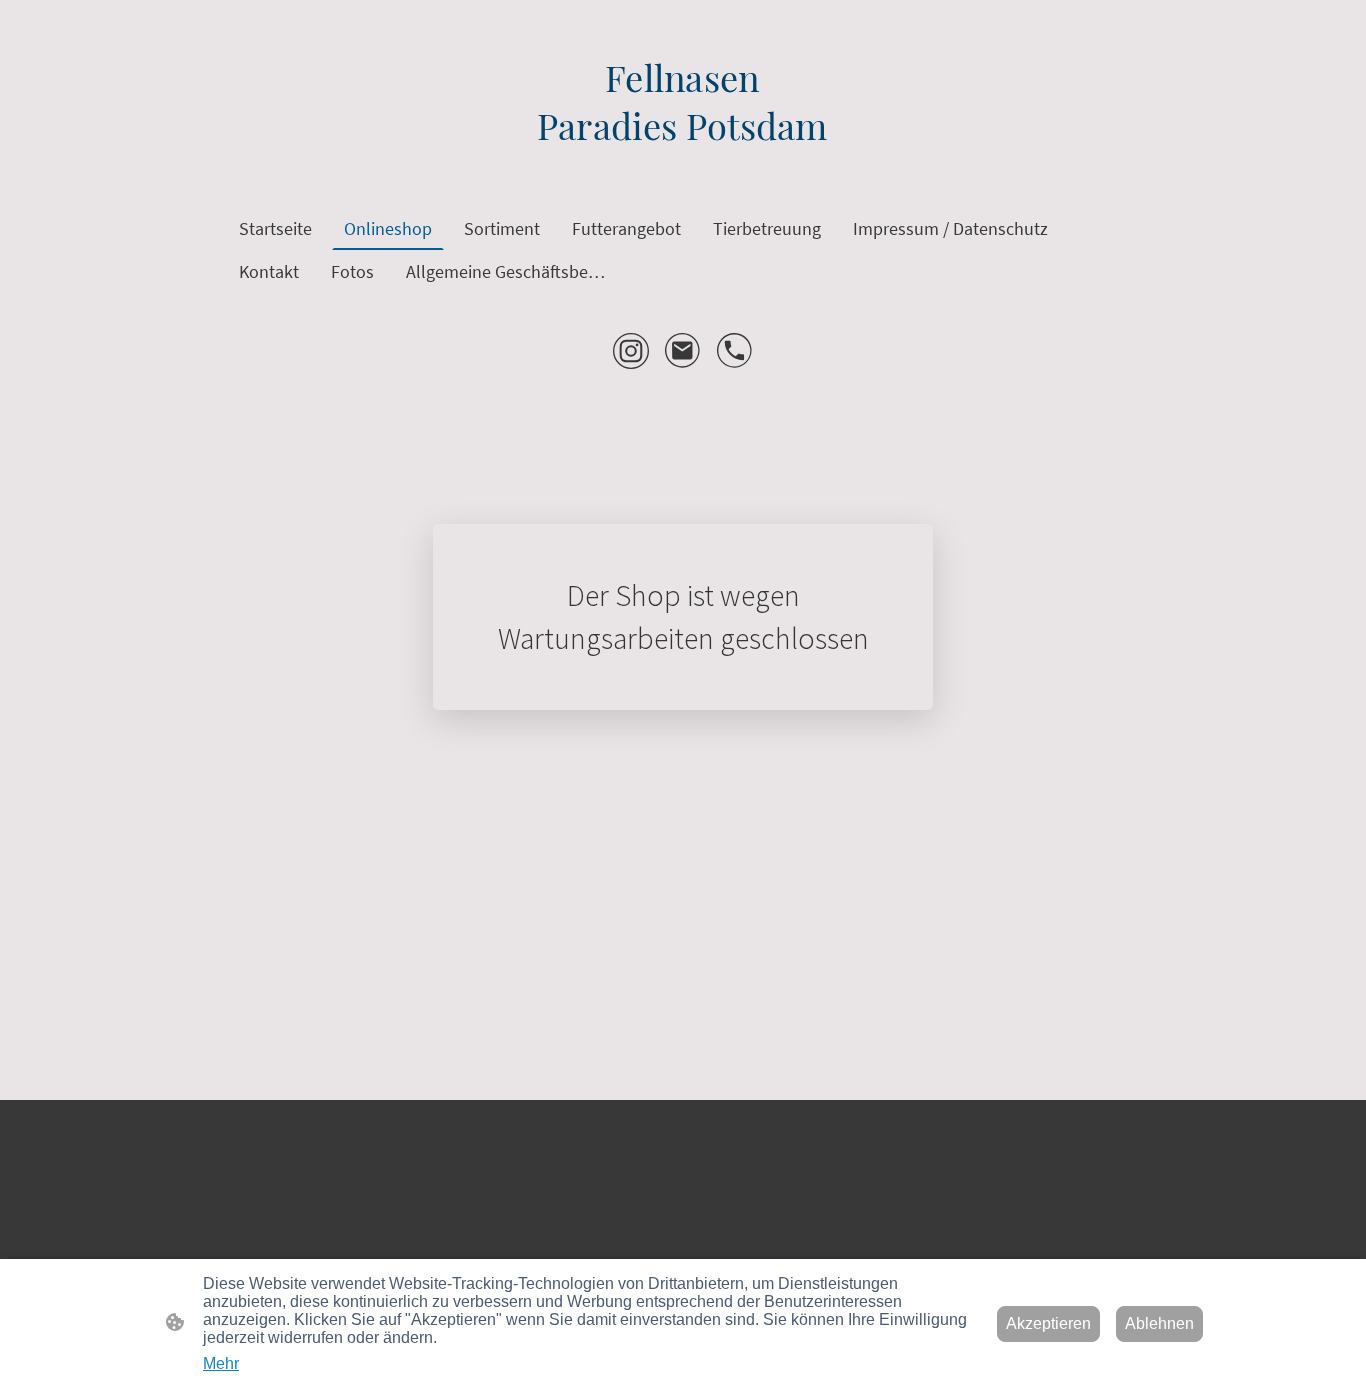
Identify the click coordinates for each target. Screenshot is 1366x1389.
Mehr (221, 1363)
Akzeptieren (1048, 1323)
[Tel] (735, 351)
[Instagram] (631, 351)
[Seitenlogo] (682, 165)
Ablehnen (1159, 1323)
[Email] (683, 351)
